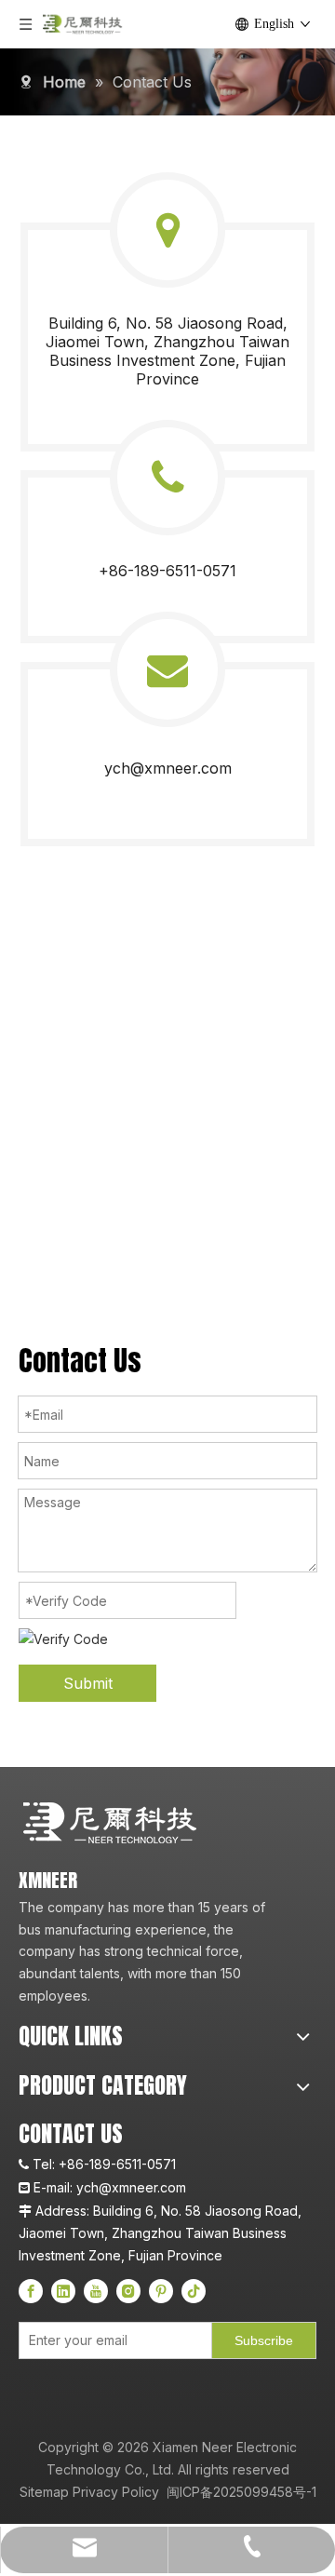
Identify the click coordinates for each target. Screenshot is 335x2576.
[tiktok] (194, 2291)
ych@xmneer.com (168, 768)
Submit (88, 1683)
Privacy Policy (116, 2492)
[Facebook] (31, 2291)
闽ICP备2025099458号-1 (240, 2492)
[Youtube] (96, 2291)
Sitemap (44, 2492)
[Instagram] (128, 2291)
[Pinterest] (161, 2291)
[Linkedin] (63, 2291)
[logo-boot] (112, 1823)
